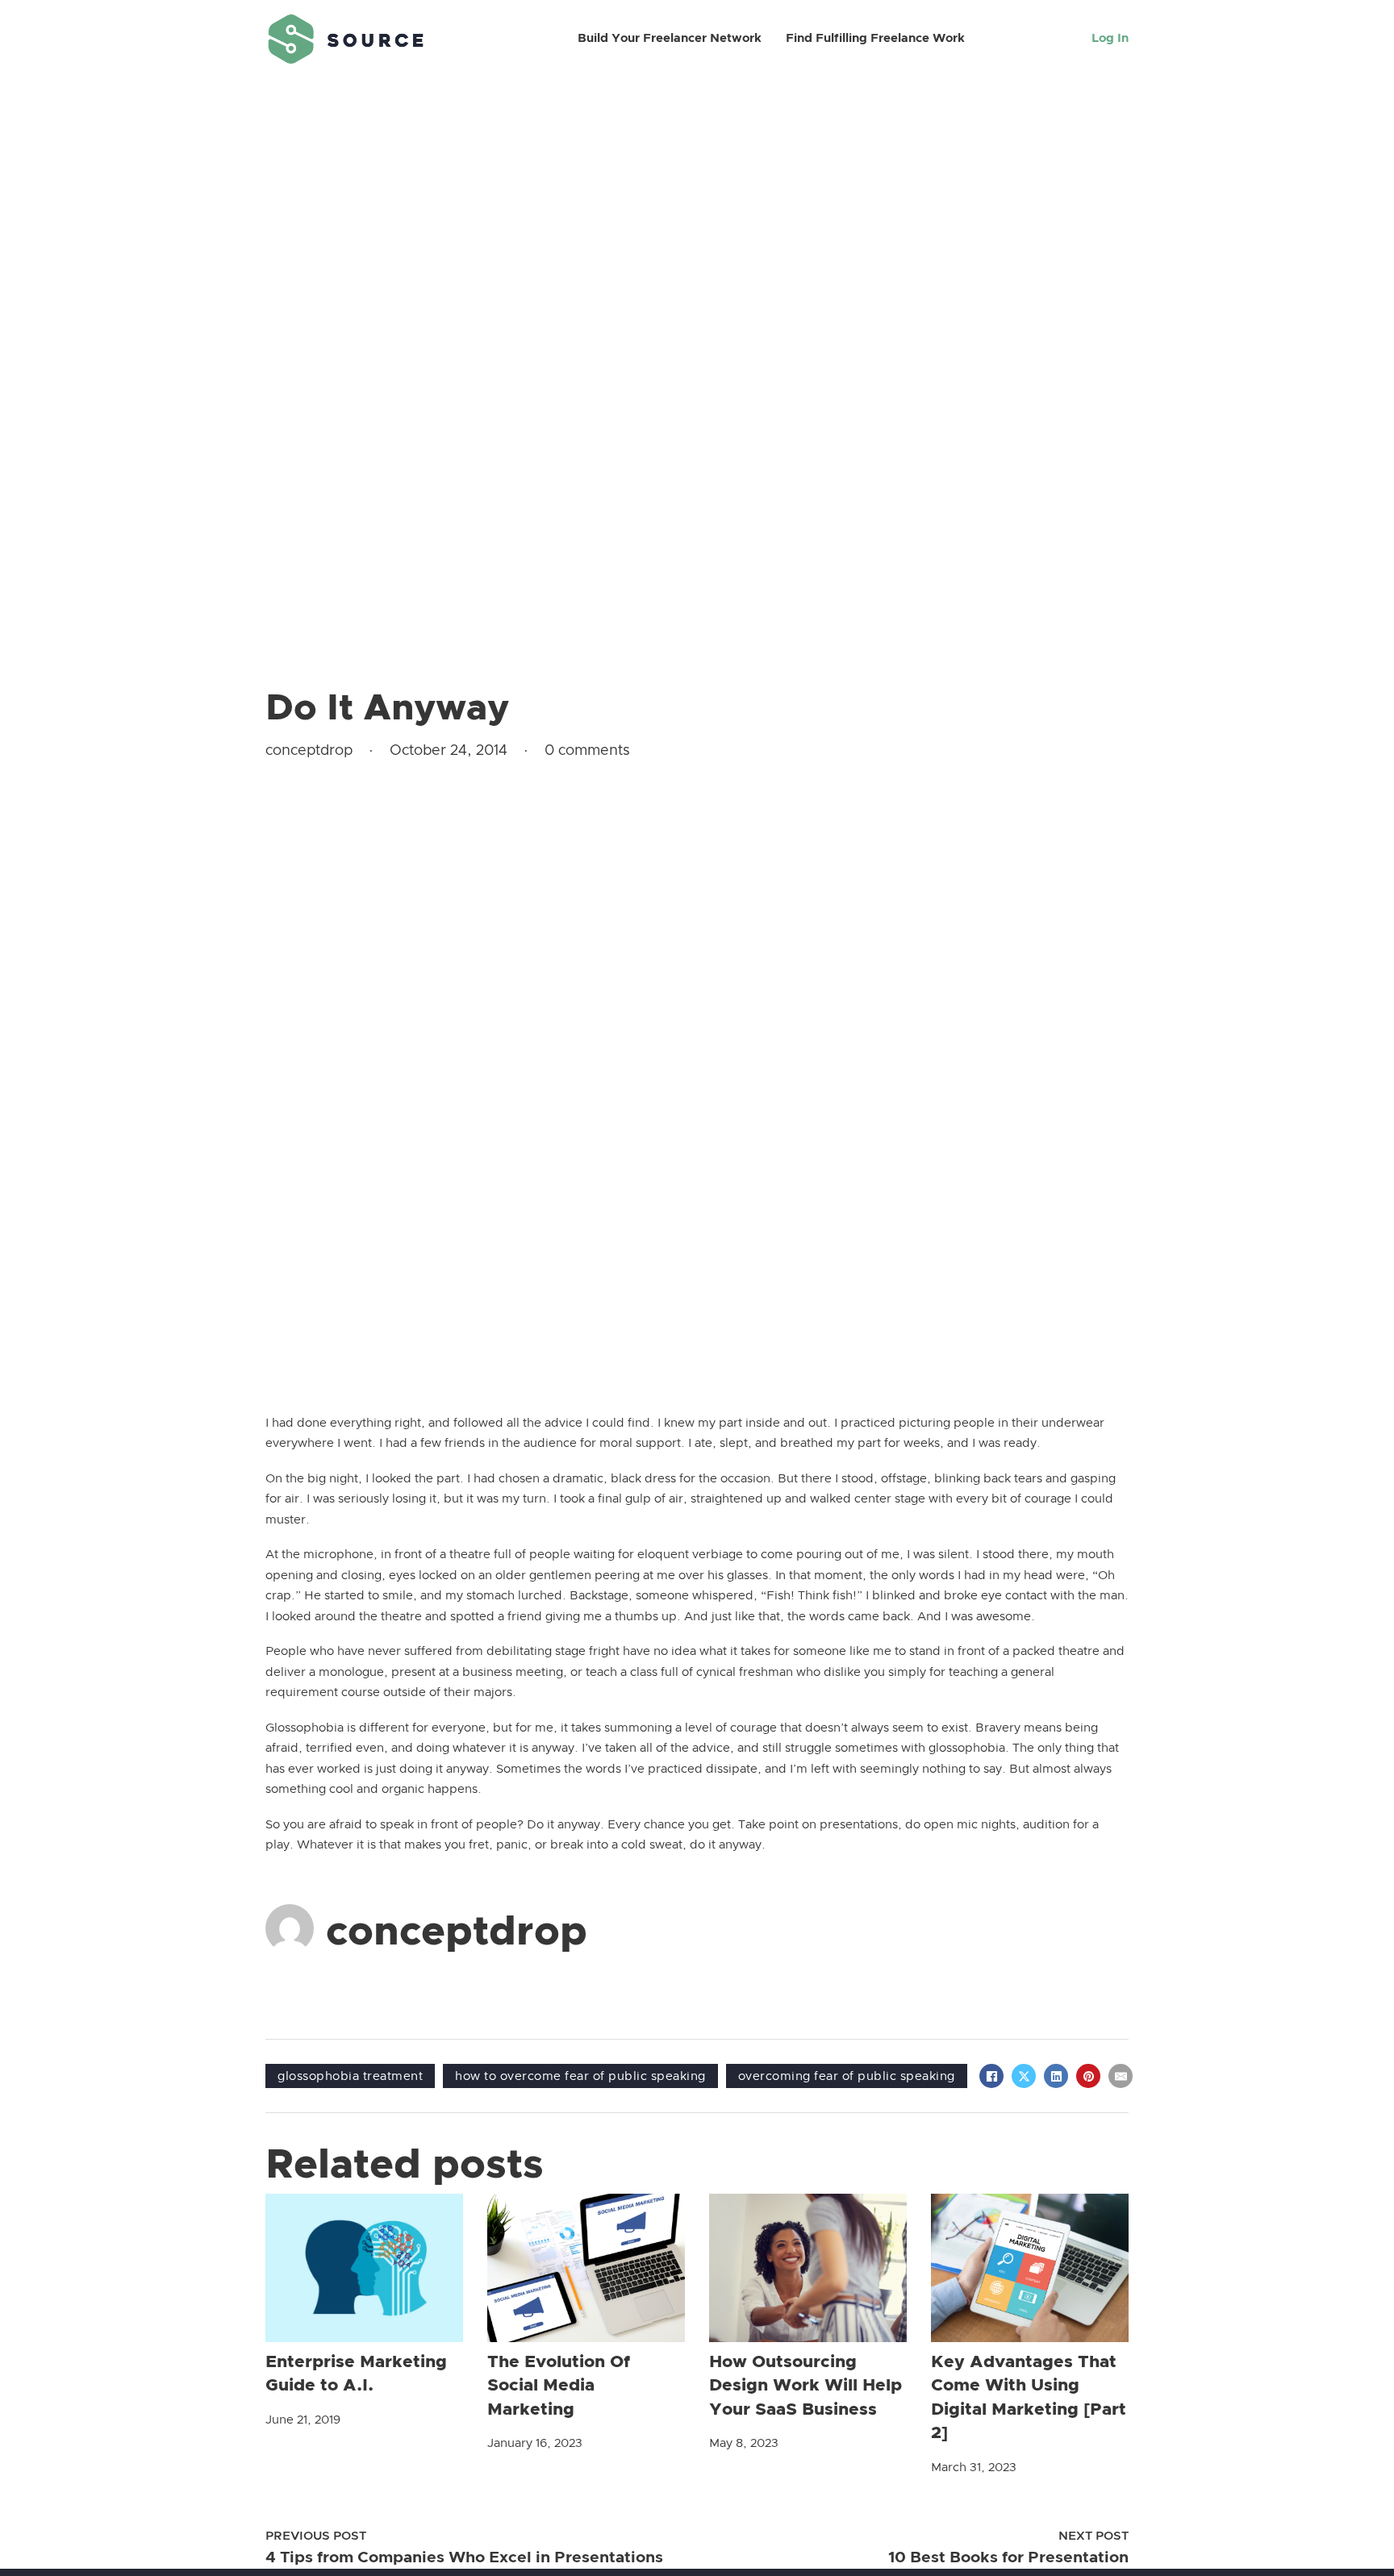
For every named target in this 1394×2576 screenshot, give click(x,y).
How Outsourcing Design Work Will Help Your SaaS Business (806, 2386)
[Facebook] (991, 2076)
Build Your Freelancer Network (670, 38)
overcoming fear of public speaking (847, 2076)
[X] (1024, 2076)
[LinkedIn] (1056, 2076)
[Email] (1121, 2076)
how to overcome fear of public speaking (580, 2076)
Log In (1110, 38)
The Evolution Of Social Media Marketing (559, 2386)
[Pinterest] (1088, 2076)
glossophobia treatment (350, 2076)
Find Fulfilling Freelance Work (875, 38)
